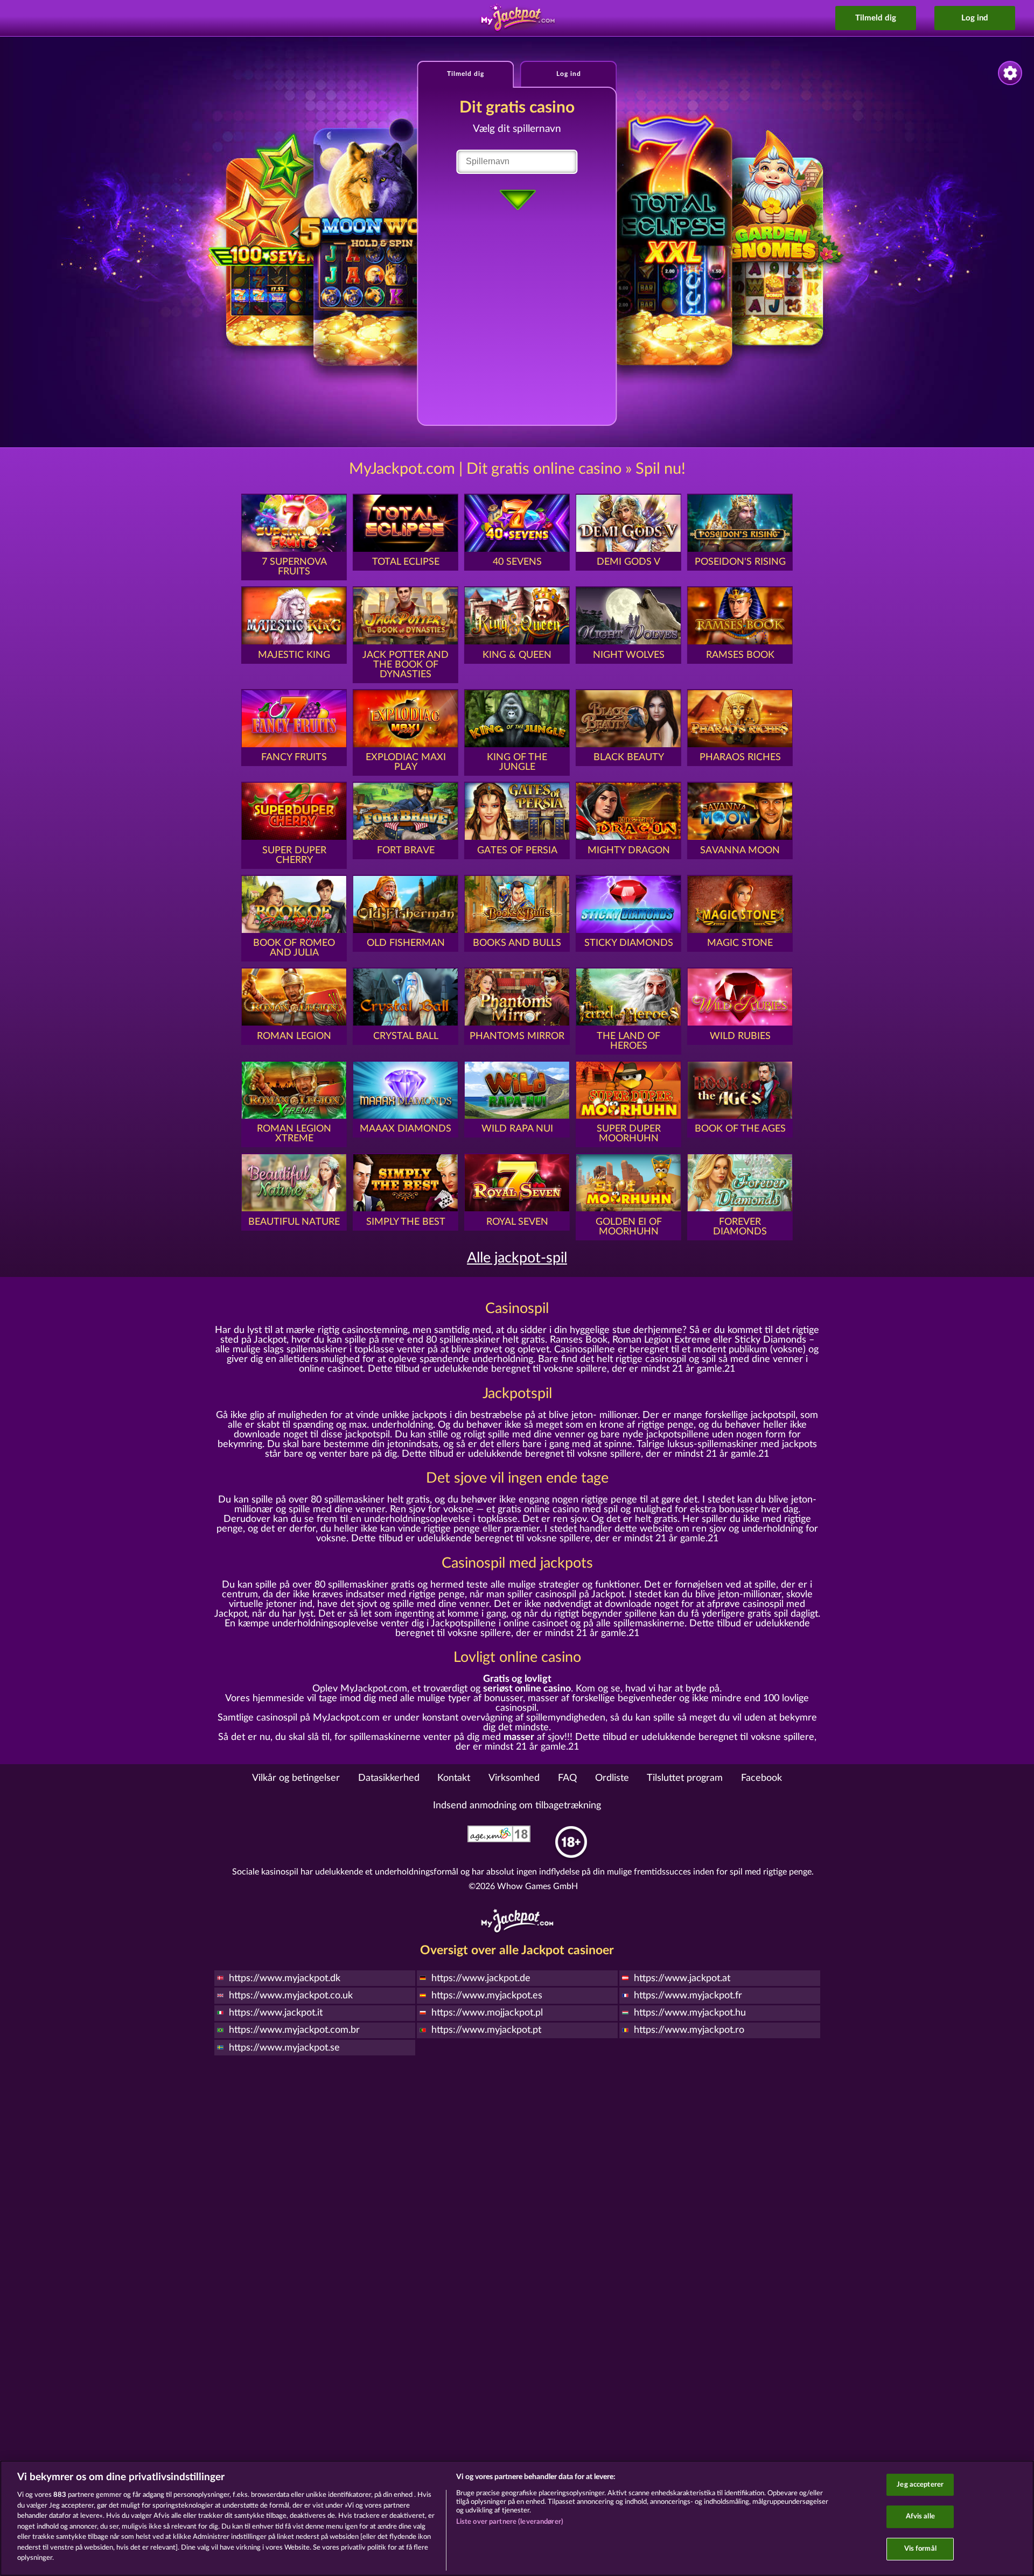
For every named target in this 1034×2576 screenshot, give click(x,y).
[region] (517, 2518)
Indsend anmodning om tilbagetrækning (517, 1806)
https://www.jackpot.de (481, 1978)
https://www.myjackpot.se (284, 2048)
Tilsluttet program (685, 1778)
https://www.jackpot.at (682, 1978)
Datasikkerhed (389, 1778)
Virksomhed (514, 1778)
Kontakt (454, 1778)
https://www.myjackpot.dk (285, 1978)
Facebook (761, 1778)
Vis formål (920, 2549)
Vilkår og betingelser (296, 1778)
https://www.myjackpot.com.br (294, 2030)
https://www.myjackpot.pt (486, 2030)
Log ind (975, 18)
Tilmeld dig (876, 18)
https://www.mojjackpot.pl (487, 2013)
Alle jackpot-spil (517, 1258)
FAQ (567, 1778)
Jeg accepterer (920, 2485)
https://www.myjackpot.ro (689, 2030)
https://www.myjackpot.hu (690, 2013)
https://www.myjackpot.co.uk (291, 1996)
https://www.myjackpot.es (487, 1996)
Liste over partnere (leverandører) (510, 2522)
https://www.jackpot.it (276, 2013)
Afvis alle (920, 2517)
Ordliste (612, 1778)
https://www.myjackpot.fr (688, 1996)
